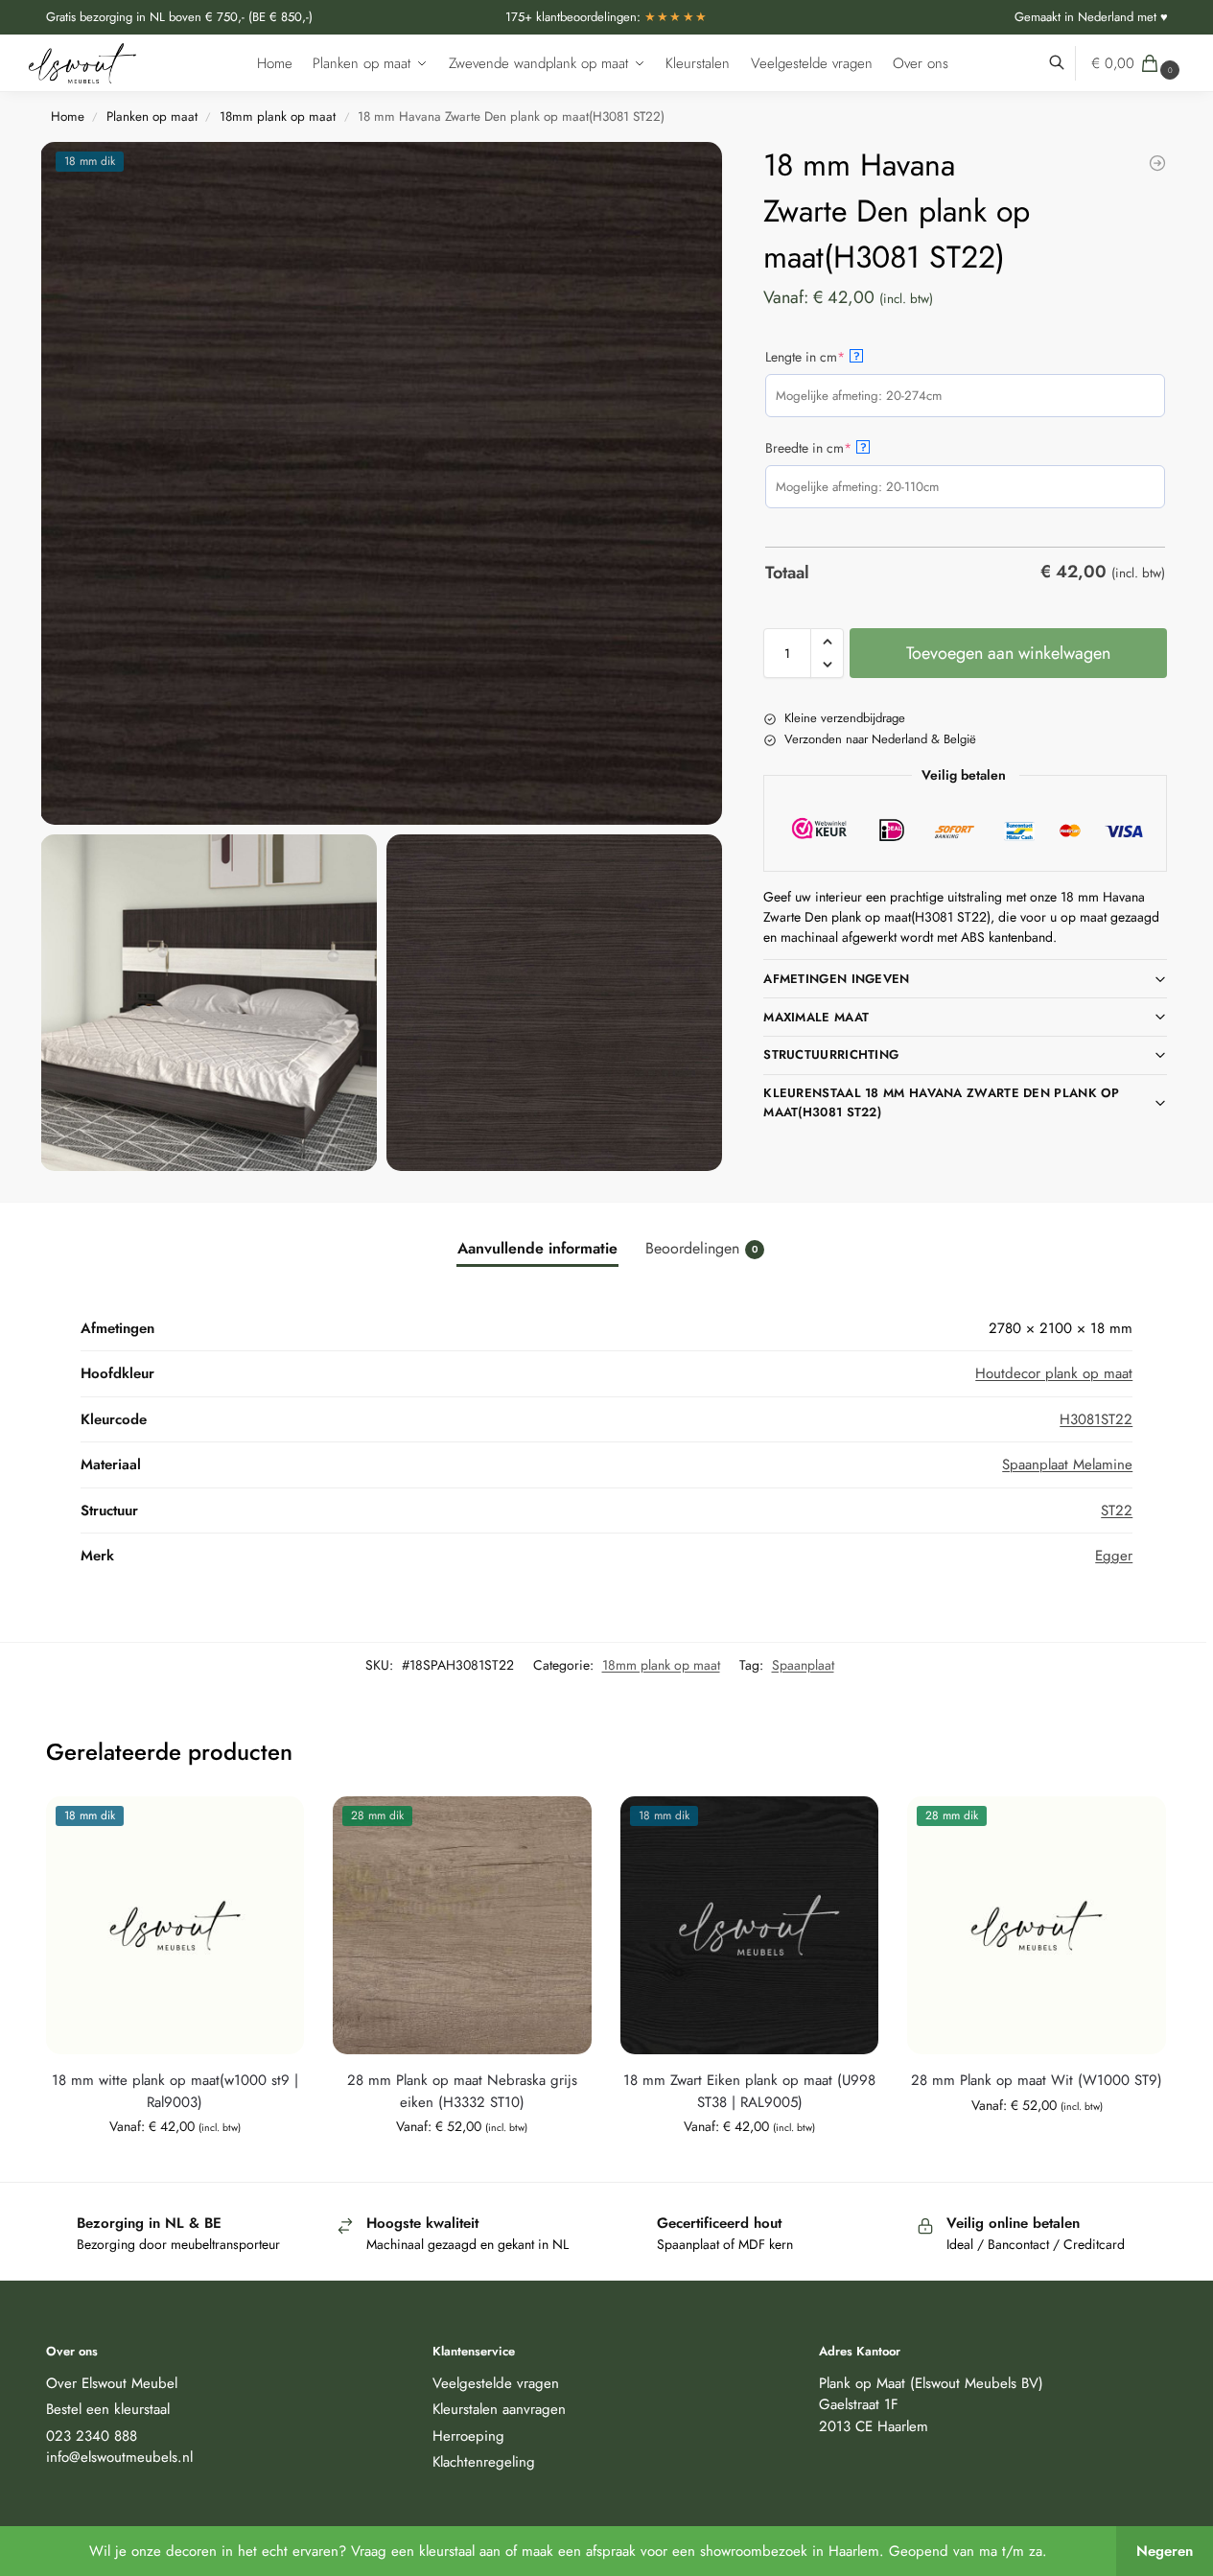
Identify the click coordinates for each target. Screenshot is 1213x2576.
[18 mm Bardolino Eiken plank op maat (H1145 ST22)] (1157, 163)
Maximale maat (816, 1017)
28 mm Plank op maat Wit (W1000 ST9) (1037, 2080)
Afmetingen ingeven (836, 979)
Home (68, 117)
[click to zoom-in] (383, 483)
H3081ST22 (1096, 1419)
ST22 (1117, 1510)
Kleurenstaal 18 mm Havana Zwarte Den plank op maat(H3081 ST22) (942, 1102)
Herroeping (468, 2436)
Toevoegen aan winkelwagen (1008, 653)
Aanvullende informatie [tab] (537, 1248)
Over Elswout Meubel (112, 2383)
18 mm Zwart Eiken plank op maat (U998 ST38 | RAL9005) (749, 2091)
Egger (1114, 1556)
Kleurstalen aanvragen (499, 2409)
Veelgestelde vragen (496, 2383)
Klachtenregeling (484, 2462)
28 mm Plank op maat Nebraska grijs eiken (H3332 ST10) (462, 2091)
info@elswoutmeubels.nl (119, 2457)
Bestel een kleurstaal (108, 2409)
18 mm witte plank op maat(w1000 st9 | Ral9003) (175, 2091)
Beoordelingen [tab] (701, 1248)
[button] (1138, 63)
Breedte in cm (836, 448)
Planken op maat (152, 117)
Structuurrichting (831, 1054)
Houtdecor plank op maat (1054, 1373)
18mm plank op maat (278, 117)
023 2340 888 (92, 2436)
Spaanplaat (803, 1665)
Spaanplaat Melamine (1067, 1464)
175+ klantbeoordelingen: (607, 17)
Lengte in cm (833, 357)
